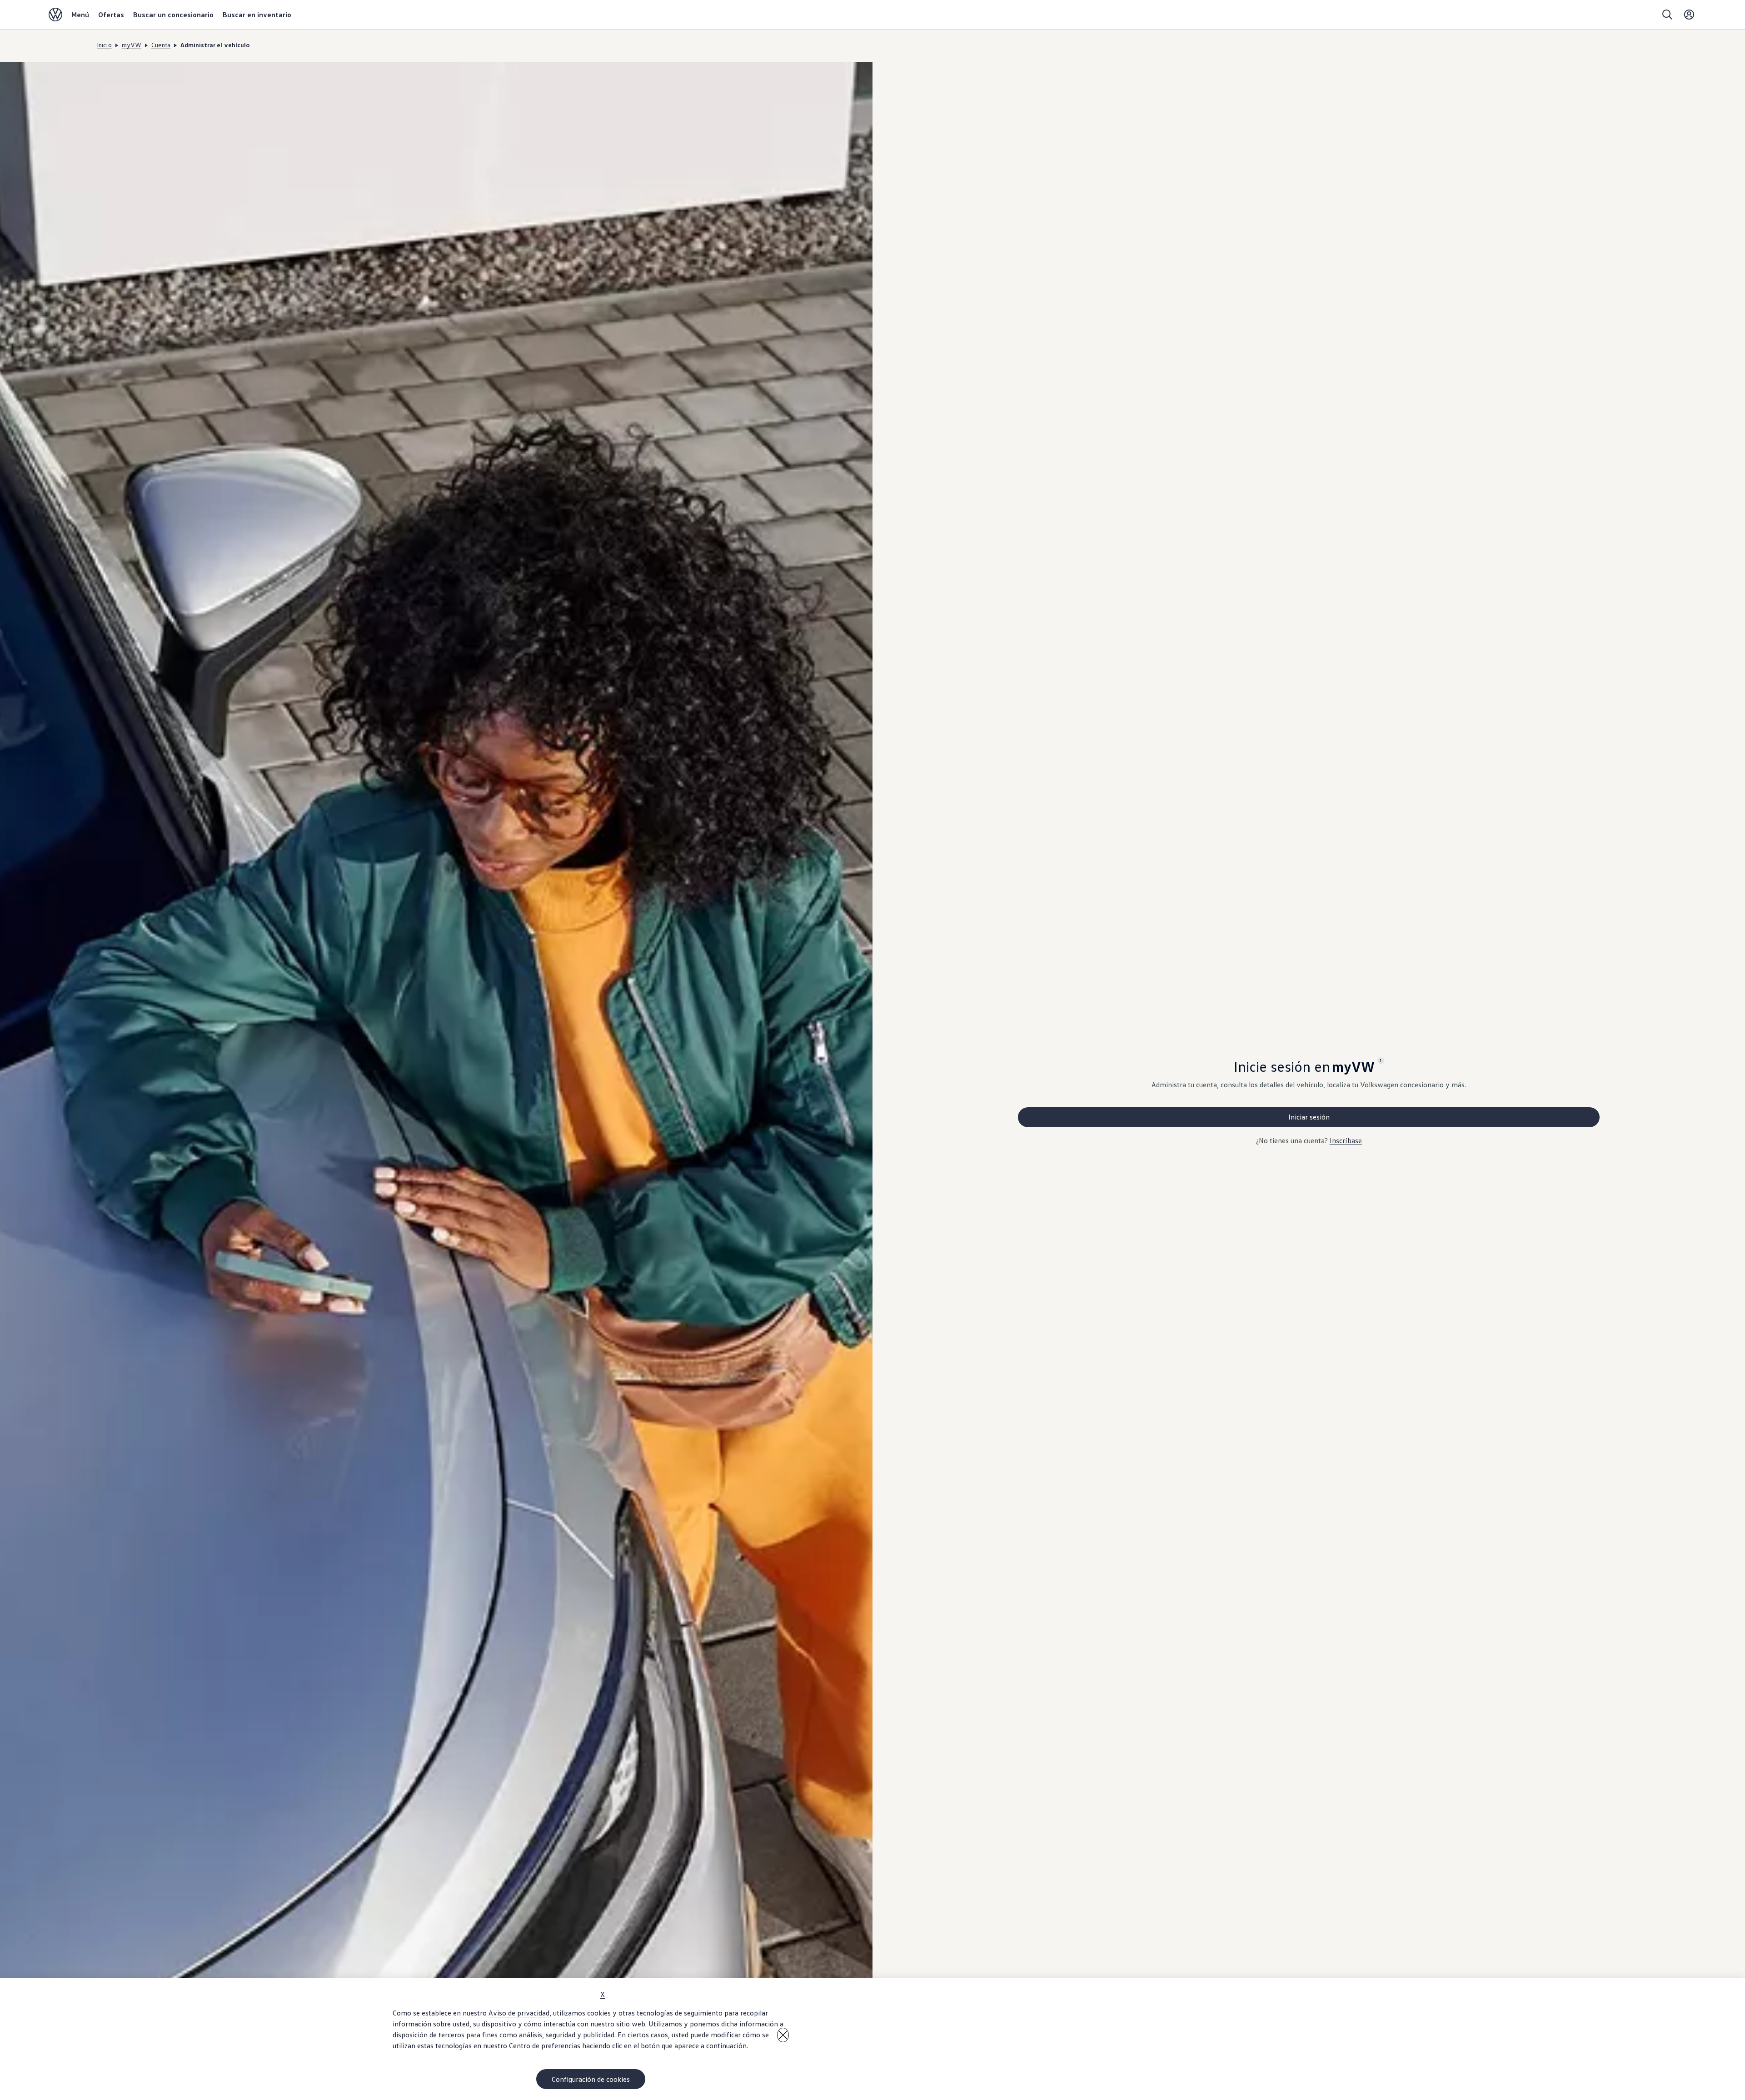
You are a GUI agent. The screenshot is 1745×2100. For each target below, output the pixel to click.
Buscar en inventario (257, 15)
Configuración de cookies (591, 2079)
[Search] (1667, 15)
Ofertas (111, 15)
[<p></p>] (783, 2035)
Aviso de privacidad (519, 2013)
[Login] (1689, 15)
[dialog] (872, 2039)
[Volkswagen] (55, 15)
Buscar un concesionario (173, 15)
